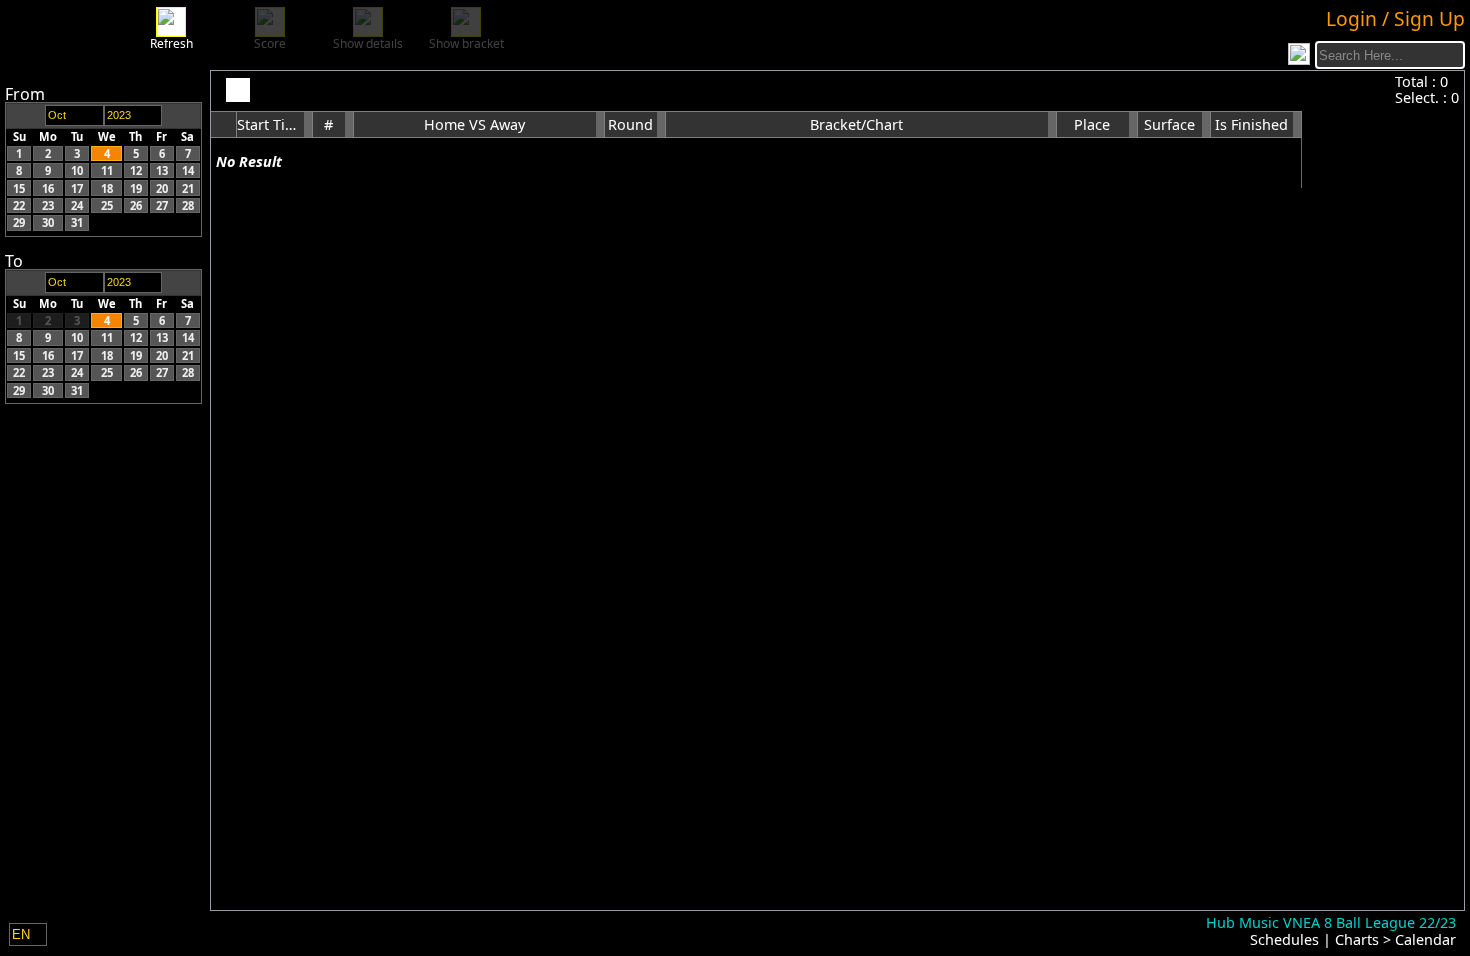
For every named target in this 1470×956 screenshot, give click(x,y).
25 (107, 205)
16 (48, 188)
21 (188, 188)
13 (162, 170)
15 (19, 188)
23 (48, 205)
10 (77, 170)
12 (136, 170)
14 (188, 170)
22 (19, 205)
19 (136, 188)
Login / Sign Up (1395, 18)
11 (107, 170)
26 (136, 205)
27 (162, 205)
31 (77, 222)
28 (188, 205)
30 (48, 222)
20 (162, 188)
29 (19, 222)
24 (77, 205)
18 (107, 188)
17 (77, 188)
